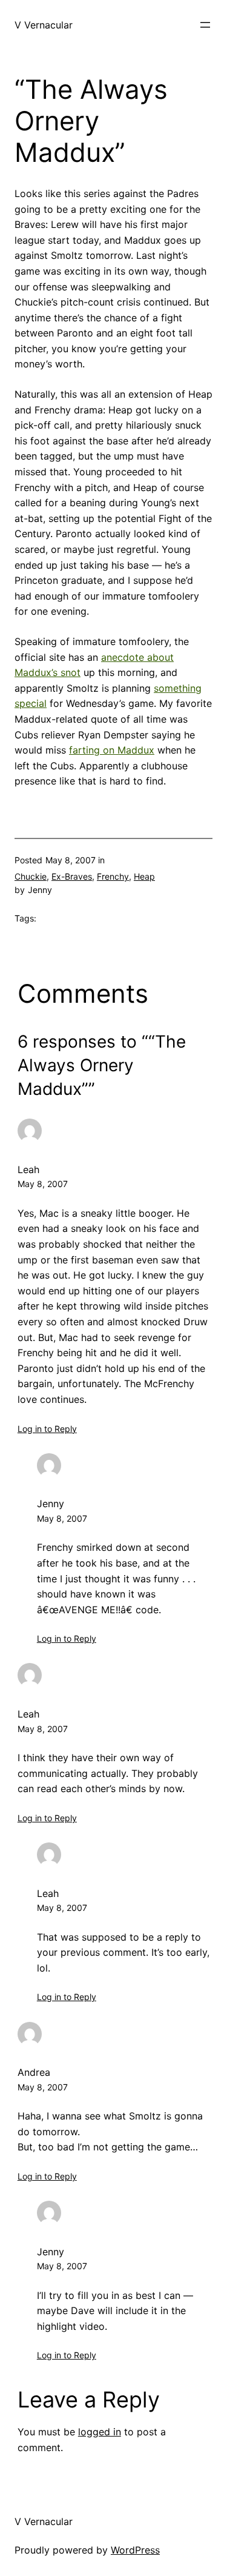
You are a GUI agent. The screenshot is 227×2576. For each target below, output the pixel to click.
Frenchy (113, 876)
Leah (28, 1169)
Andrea (34, 2072)
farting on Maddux (112, 750)
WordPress (135, 2550)
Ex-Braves (72, 876)
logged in (100, 2432)
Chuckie (31, 876)
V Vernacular (44, 25)
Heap (144, 876)
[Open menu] (205, 25)
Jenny (51, 1504)
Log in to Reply (47, 1429)
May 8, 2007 (43, 1184)
